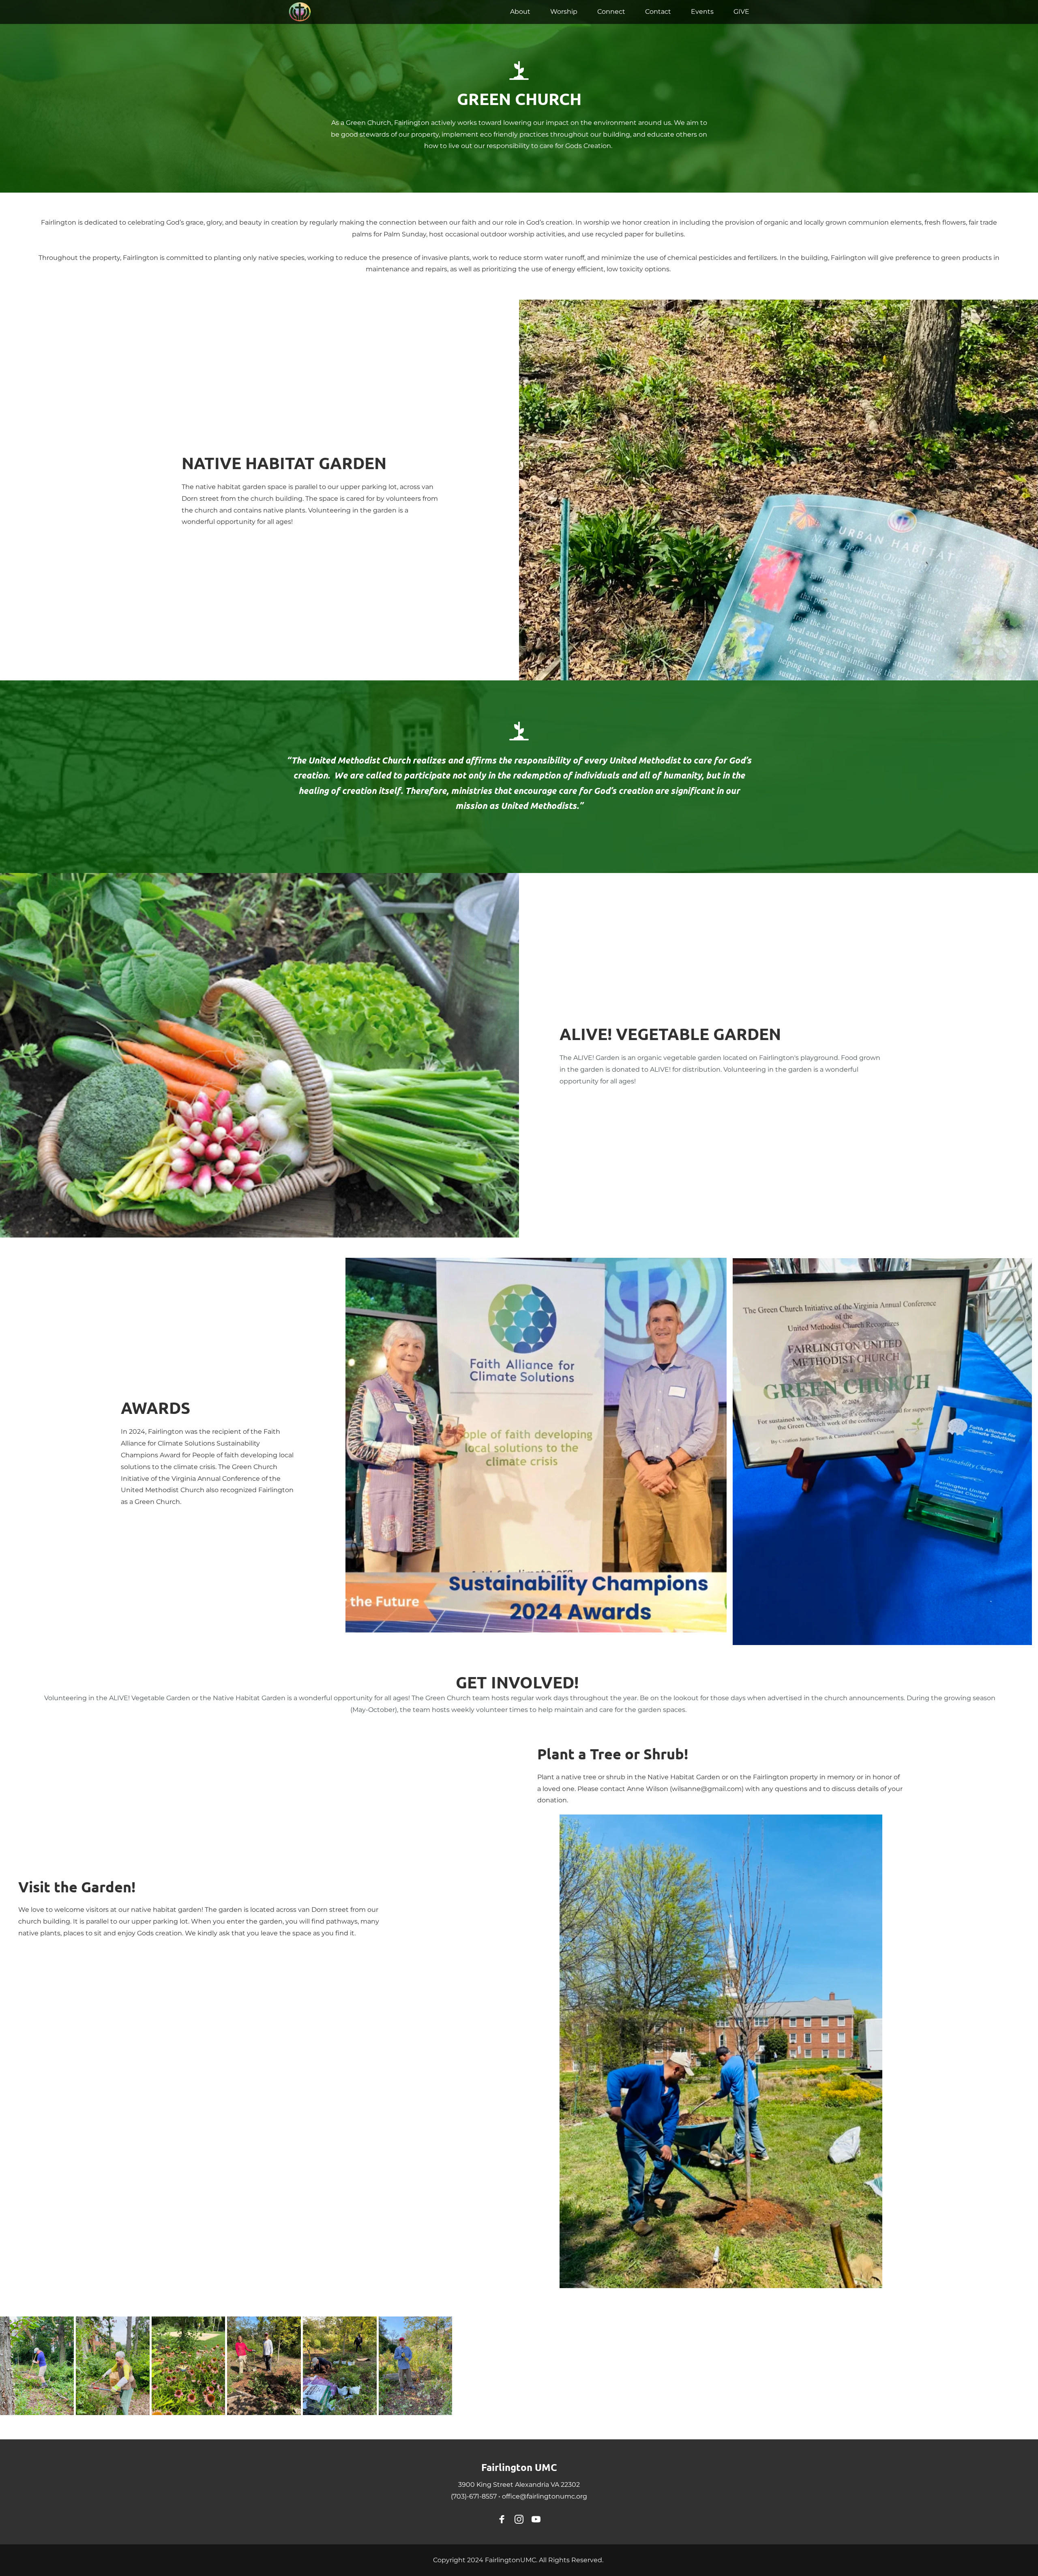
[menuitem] (520, 12)
